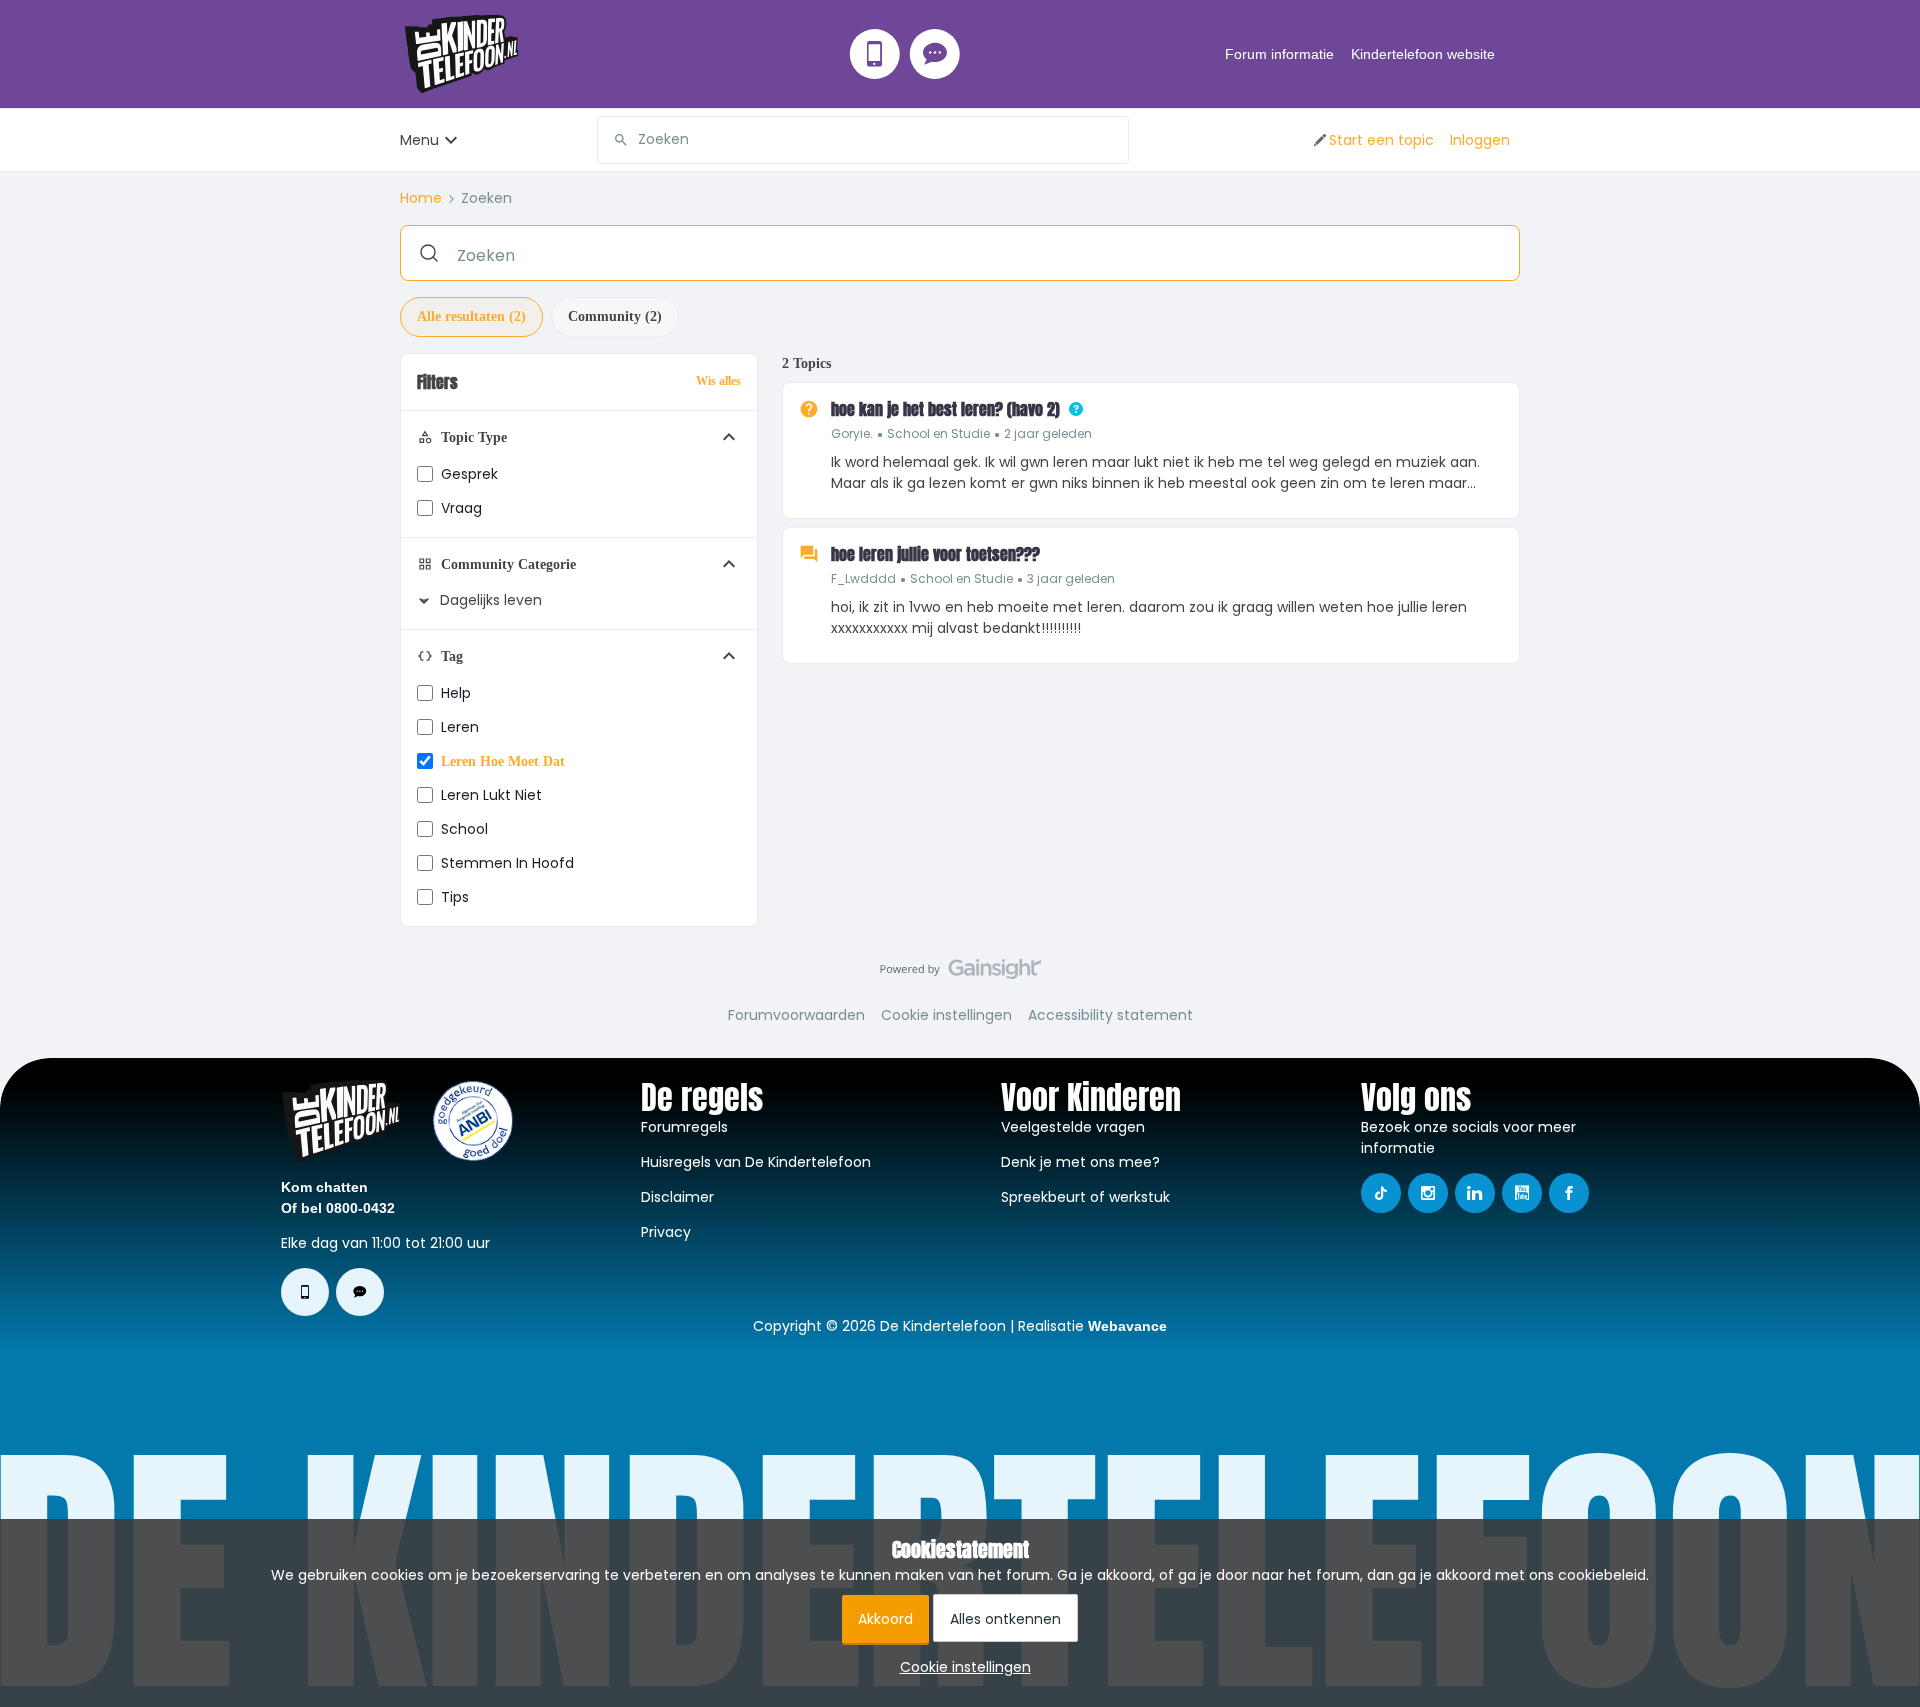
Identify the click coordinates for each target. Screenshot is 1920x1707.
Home (421, 198)
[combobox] (863, 140)
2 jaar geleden (1048, 433)
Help (456, 693)
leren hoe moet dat (503, 761)
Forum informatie (1279, 54)
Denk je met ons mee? (1080, 1162)
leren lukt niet (491, 795)
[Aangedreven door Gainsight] (960, 974)
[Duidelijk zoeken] (1113, 140)
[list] (961, 433)
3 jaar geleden (1071, 578)
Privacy (666, 1232)
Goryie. (852, 433)
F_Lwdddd (863, 578)
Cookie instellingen (946, 1015)
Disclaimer (677, 1197)
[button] (1372, 140)
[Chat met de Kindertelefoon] (935, 54)
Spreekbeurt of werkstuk (1085, 1197)
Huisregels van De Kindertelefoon (756, 1162)
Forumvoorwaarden (796, 1015)
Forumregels (684, 1127)
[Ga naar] (613, 140)
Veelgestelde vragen (1073, 1127)
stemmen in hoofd (507, 863)
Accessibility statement (1110, 1015)
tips (455, 897)
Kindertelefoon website (1423, 54)
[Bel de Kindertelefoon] (875, 54)
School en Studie (938, 433)
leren (460, 727)
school (464, 829)
